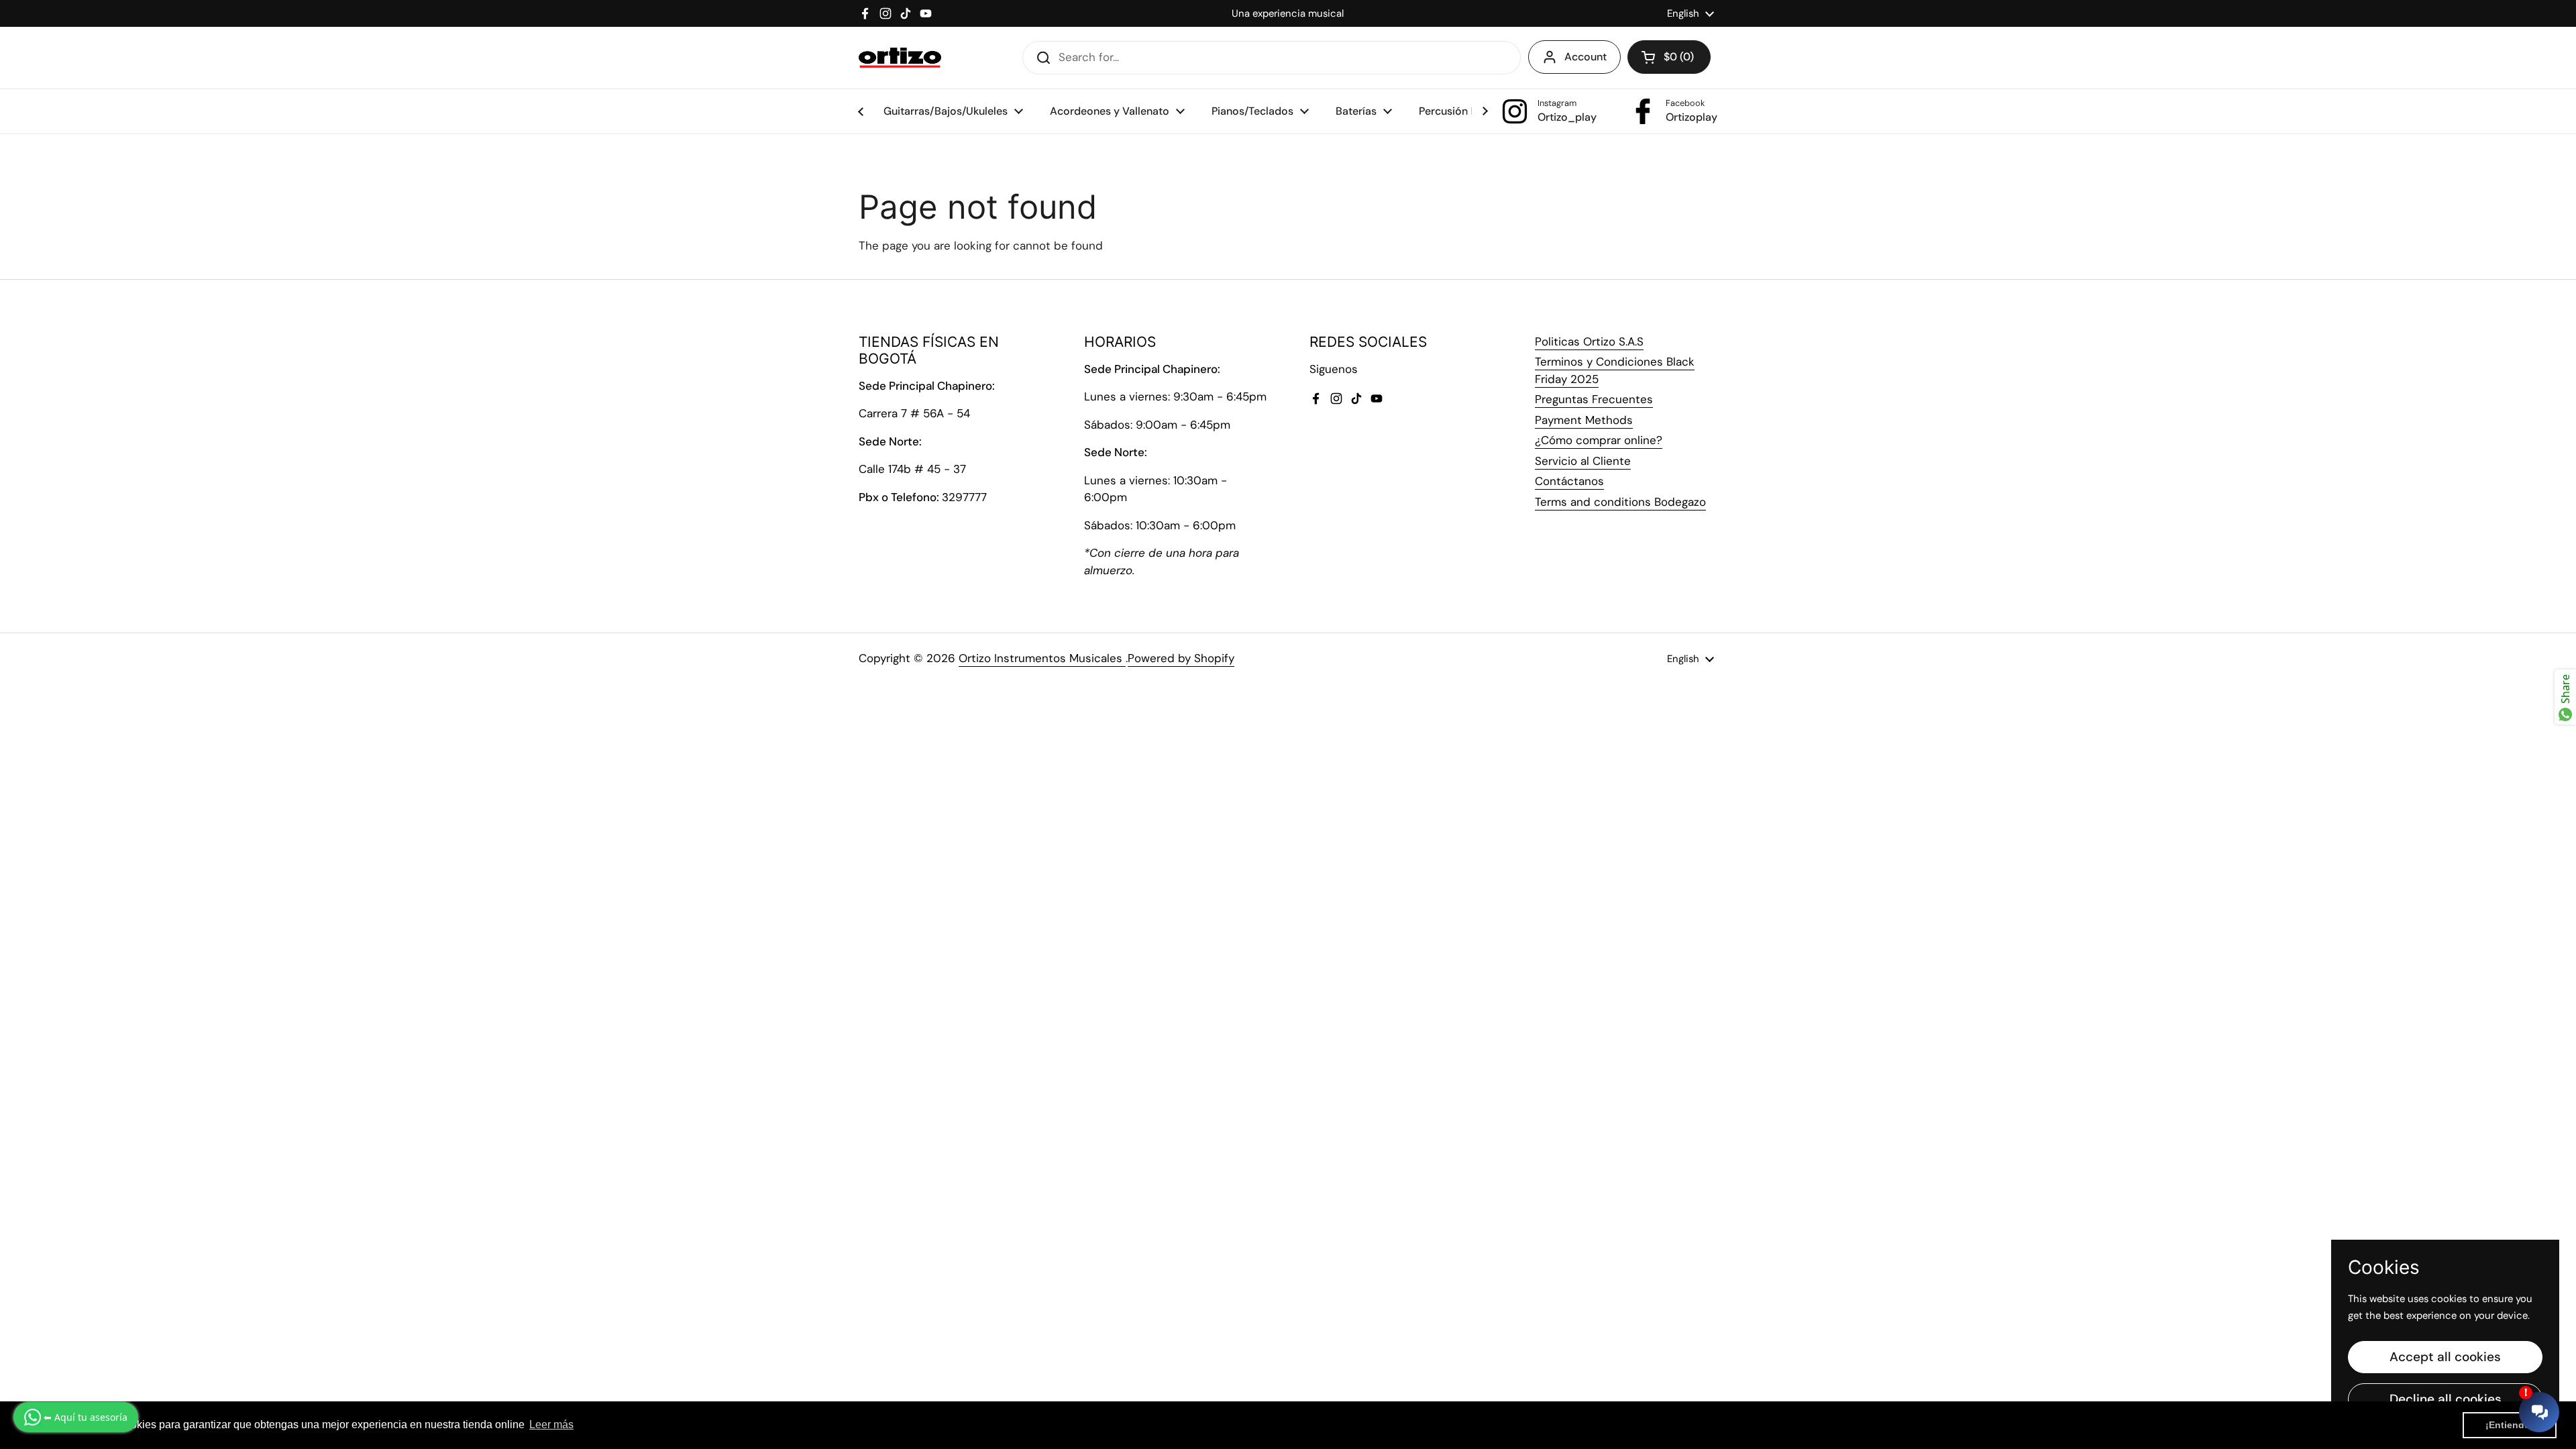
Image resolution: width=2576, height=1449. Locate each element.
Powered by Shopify (1181, 658)
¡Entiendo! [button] (2510, 1425)
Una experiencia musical (1288, 13)
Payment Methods (1584, 420)
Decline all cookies (2446, 1399)
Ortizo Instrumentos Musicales (1042, 658)
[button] (1669, 57)
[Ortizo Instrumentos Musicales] (900, 58)
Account (1586, 57)
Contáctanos (1569, 481)
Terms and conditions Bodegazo (1620, 502)
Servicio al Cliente (1583, 461)
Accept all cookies (2445, 1357)
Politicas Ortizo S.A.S (1589, 341)
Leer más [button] (551, 1425)
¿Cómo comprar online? (1599, 440)
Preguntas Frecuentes (1594, 399)
